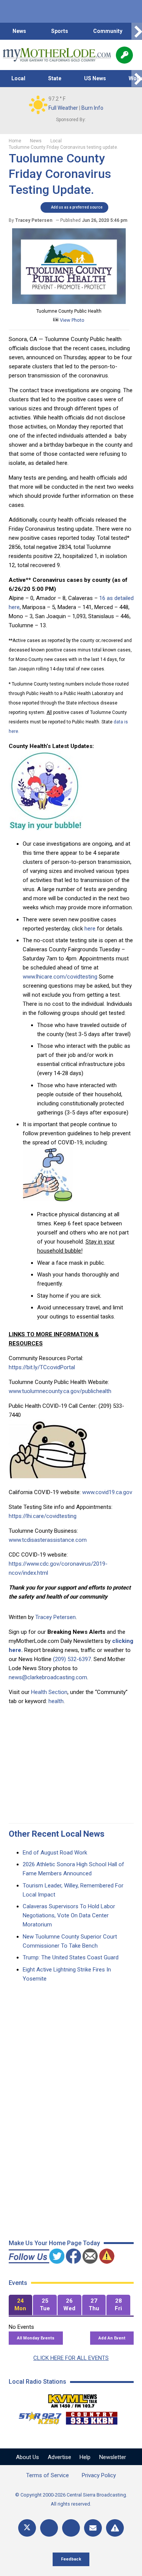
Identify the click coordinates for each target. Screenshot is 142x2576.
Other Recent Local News (57, 1834)
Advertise (59, 2457)
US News (95, 78)
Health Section (49, 1692)
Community (108, 31)
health (56, 1701)
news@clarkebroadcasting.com (48, 1677)
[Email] (93, 2528)
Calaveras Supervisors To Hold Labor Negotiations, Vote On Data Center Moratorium (69, 1915)
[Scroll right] (137, 31)
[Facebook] (49, 2528)
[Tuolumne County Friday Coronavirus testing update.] (69, 302)
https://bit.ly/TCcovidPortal (42, 1367)
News (19, 31)
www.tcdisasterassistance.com (48, 1540)
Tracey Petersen (55, 1617)
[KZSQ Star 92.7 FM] (37, 2416)
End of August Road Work (55, 1853)
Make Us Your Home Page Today (54, 2243)
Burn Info (92, 108)
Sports (60, 31)
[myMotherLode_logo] (57, 55)
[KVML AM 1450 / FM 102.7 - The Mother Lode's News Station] (73, 2399)
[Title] (115, 2528)
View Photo (72, 320)
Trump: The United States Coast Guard (71, 1957)
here (90, 929)
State (55, 78)
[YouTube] (71, 2528)
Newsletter (113, 2457)
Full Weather (63, 108)
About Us (27, 2457)
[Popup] (124, 55)
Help (85, 2457)
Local (18, 78)
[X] (27, 2528)
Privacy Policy (99, 2475)
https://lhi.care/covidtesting (43, 1516)
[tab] (21, 2305)
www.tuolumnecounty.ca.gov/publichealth (60, 1391)
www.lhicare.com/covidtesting (60, 977)
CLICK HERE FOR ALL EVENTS (71, 2358)
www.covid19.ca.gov (107, 1492)
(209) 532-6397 (72, 1659)
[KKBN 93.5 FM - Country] (91, 2416)
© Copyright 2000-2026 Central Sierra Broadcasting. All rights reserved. (71, 2499)
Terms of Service (48, 2475)
